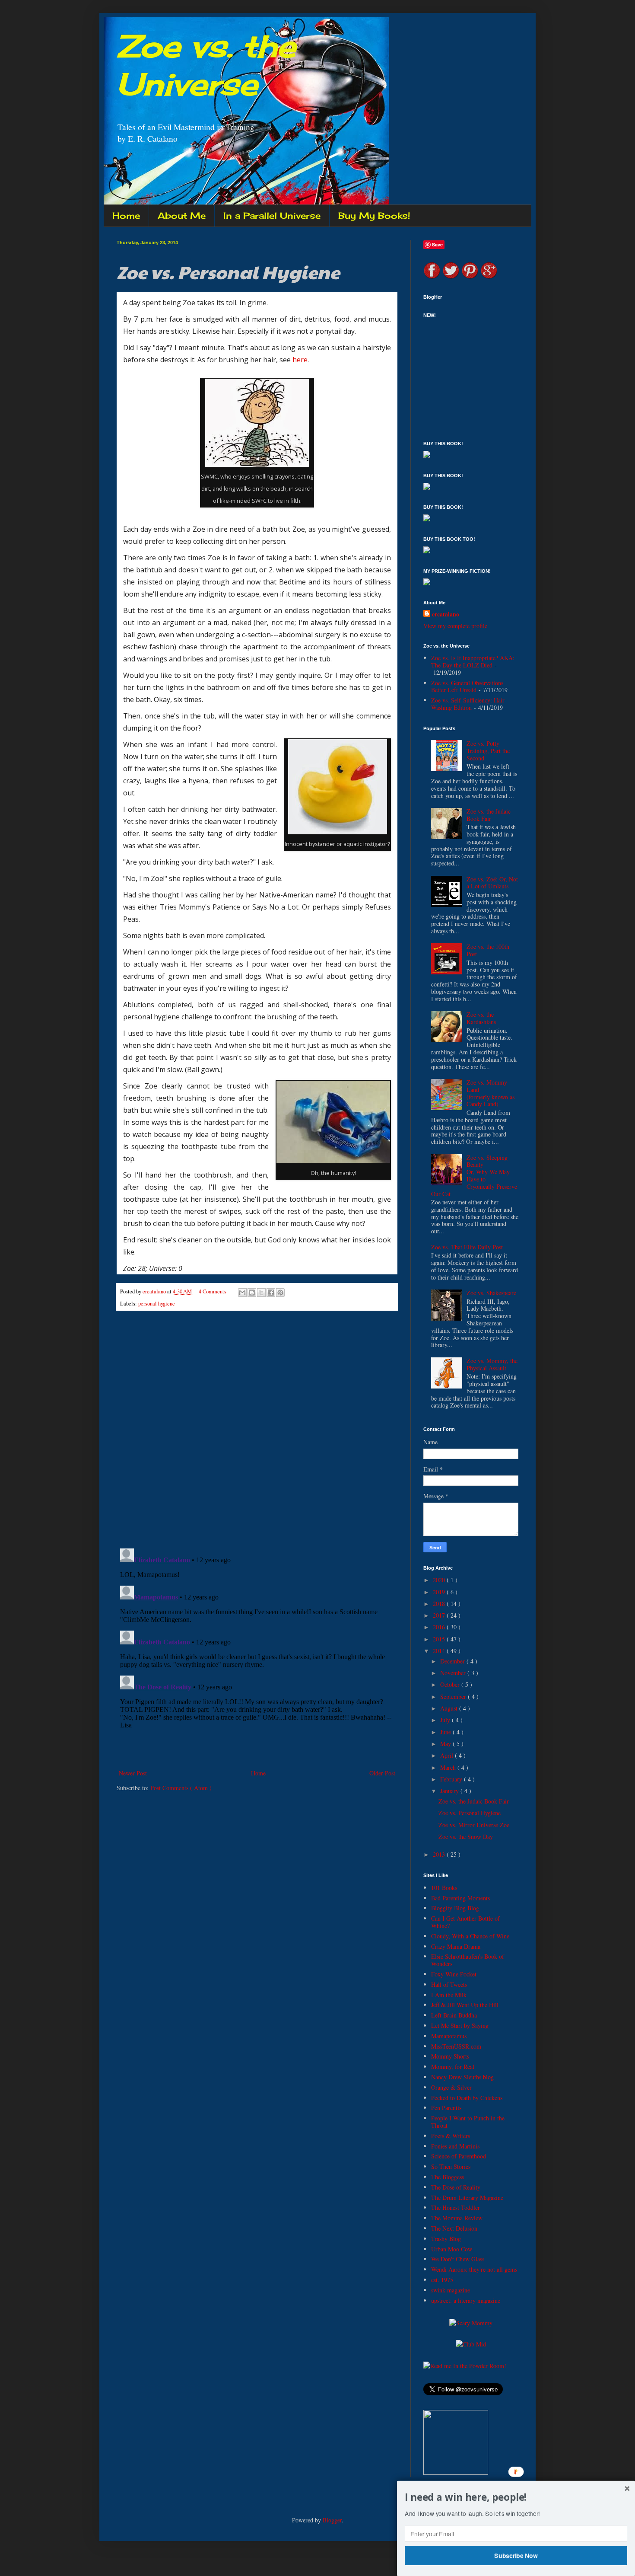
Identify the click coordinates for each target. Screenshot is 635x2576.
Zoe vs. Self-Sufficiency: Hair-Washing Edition (469, 704)
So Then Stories (451, 2166)
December (453, 1661)
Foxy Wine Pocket (454, 1974)
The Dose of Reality (456, 2187)
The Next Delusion (454, 2228)
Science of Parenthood (459, 2156)
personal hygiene (157, 1304)
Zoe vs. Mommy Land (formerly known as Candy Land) (491, 1093)
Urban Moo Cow (452, 2249)
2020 (440, 1580)
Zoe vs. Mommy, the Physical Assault (492, 1364)
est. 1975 (442, 2280)
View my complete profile (455, 626)
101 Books (444, 1888)
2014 (440, 1651)
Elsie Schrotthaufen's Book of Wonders (468, 1960)
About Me (182, 215)
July (446, 1720)
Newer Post (133, 1773)
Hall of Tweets (449, 1984)
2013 (440, 1854)
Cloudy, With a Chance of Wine (470, 1936)
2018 (440, 1604)
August (450, 1708)
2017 (440, 1615)
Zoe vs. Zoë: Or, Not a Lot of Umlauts (492, 883)
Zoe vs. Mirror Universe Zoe (474, 1825)
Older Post (382, 1773)
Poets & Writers (451, 2136)
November (454, 1673)
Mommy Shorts (450, 2056)
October (451, 1684)
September (454, 1697)
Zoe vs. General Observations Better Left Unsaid (467, 686)
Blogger (332, 2520)
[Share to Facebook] (271, 1293)
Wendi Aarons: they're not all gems (474, 2269)
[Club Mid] (471, 2344)
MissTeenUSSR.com (456, 2046)
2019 (440, 1592)
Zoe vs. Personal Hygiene (470, 1813)
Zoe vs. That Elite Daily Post (467, 1247)
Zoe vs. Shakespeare (491, 1293)
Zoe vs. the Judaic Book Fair (489, 815)
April (448, 1755)
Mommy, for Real (453, 2067)
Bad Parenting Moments (460, 1898)
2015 (440, 1639)
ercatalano (446, 614)
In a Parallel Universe (272, 215)
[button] (516, 2497)
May (446, 1744)
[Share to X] (261, 1293)
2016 (440, 1627)
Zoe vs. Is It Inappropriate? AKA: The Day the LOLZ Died (473, 661)
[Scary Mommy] (471, 2323)
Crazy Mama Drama (456, 1946)
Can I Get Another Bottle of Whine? (465, 1922)
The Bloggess (448, 2177)
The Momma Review (457, 2218)
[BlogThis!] (252, 1293)
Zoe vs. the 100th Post (488, 950)
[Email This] (242, 1293)
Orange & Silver (451, 2087)
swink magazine (451, 2290)
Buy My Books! (374, 215)
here (300, 360)
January (450, 1791)
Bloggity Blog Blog (455, 1908)
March (449, 1767)
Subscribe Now (516, 2555)
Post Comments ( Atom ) (181, 1788)
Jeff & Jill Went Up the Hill (465, 2005)
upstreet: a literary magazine (466, 2300)
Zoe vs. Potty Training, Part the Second (488, 751)
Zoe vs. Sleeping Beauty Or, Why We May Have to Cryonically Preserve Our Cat (474, 1176)
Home (126, 215)
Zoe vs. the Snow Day (466, 1837)
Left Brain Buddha (454, 2015)
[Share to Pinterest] (280, 1293)
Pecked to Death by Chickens (467, 2098)
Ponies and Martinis (455, 2146)
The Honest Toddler (456, 2207)
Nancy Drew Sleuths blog (462, 2077)
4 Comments (213, 1291)
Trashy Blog (446, 2239)
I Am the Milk (449, 1995)
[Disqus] (257, 1430)
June (446, 1732)
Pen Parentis (446, 2108)
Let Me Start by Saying (460, 2025)
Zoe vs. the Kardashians (481, 1018)
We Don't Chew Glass (458, 2259)
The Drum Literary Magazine (467, 2198)
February (452, 1779)
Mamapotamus (449, 2036)
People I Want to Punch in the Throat (468, 2122)
